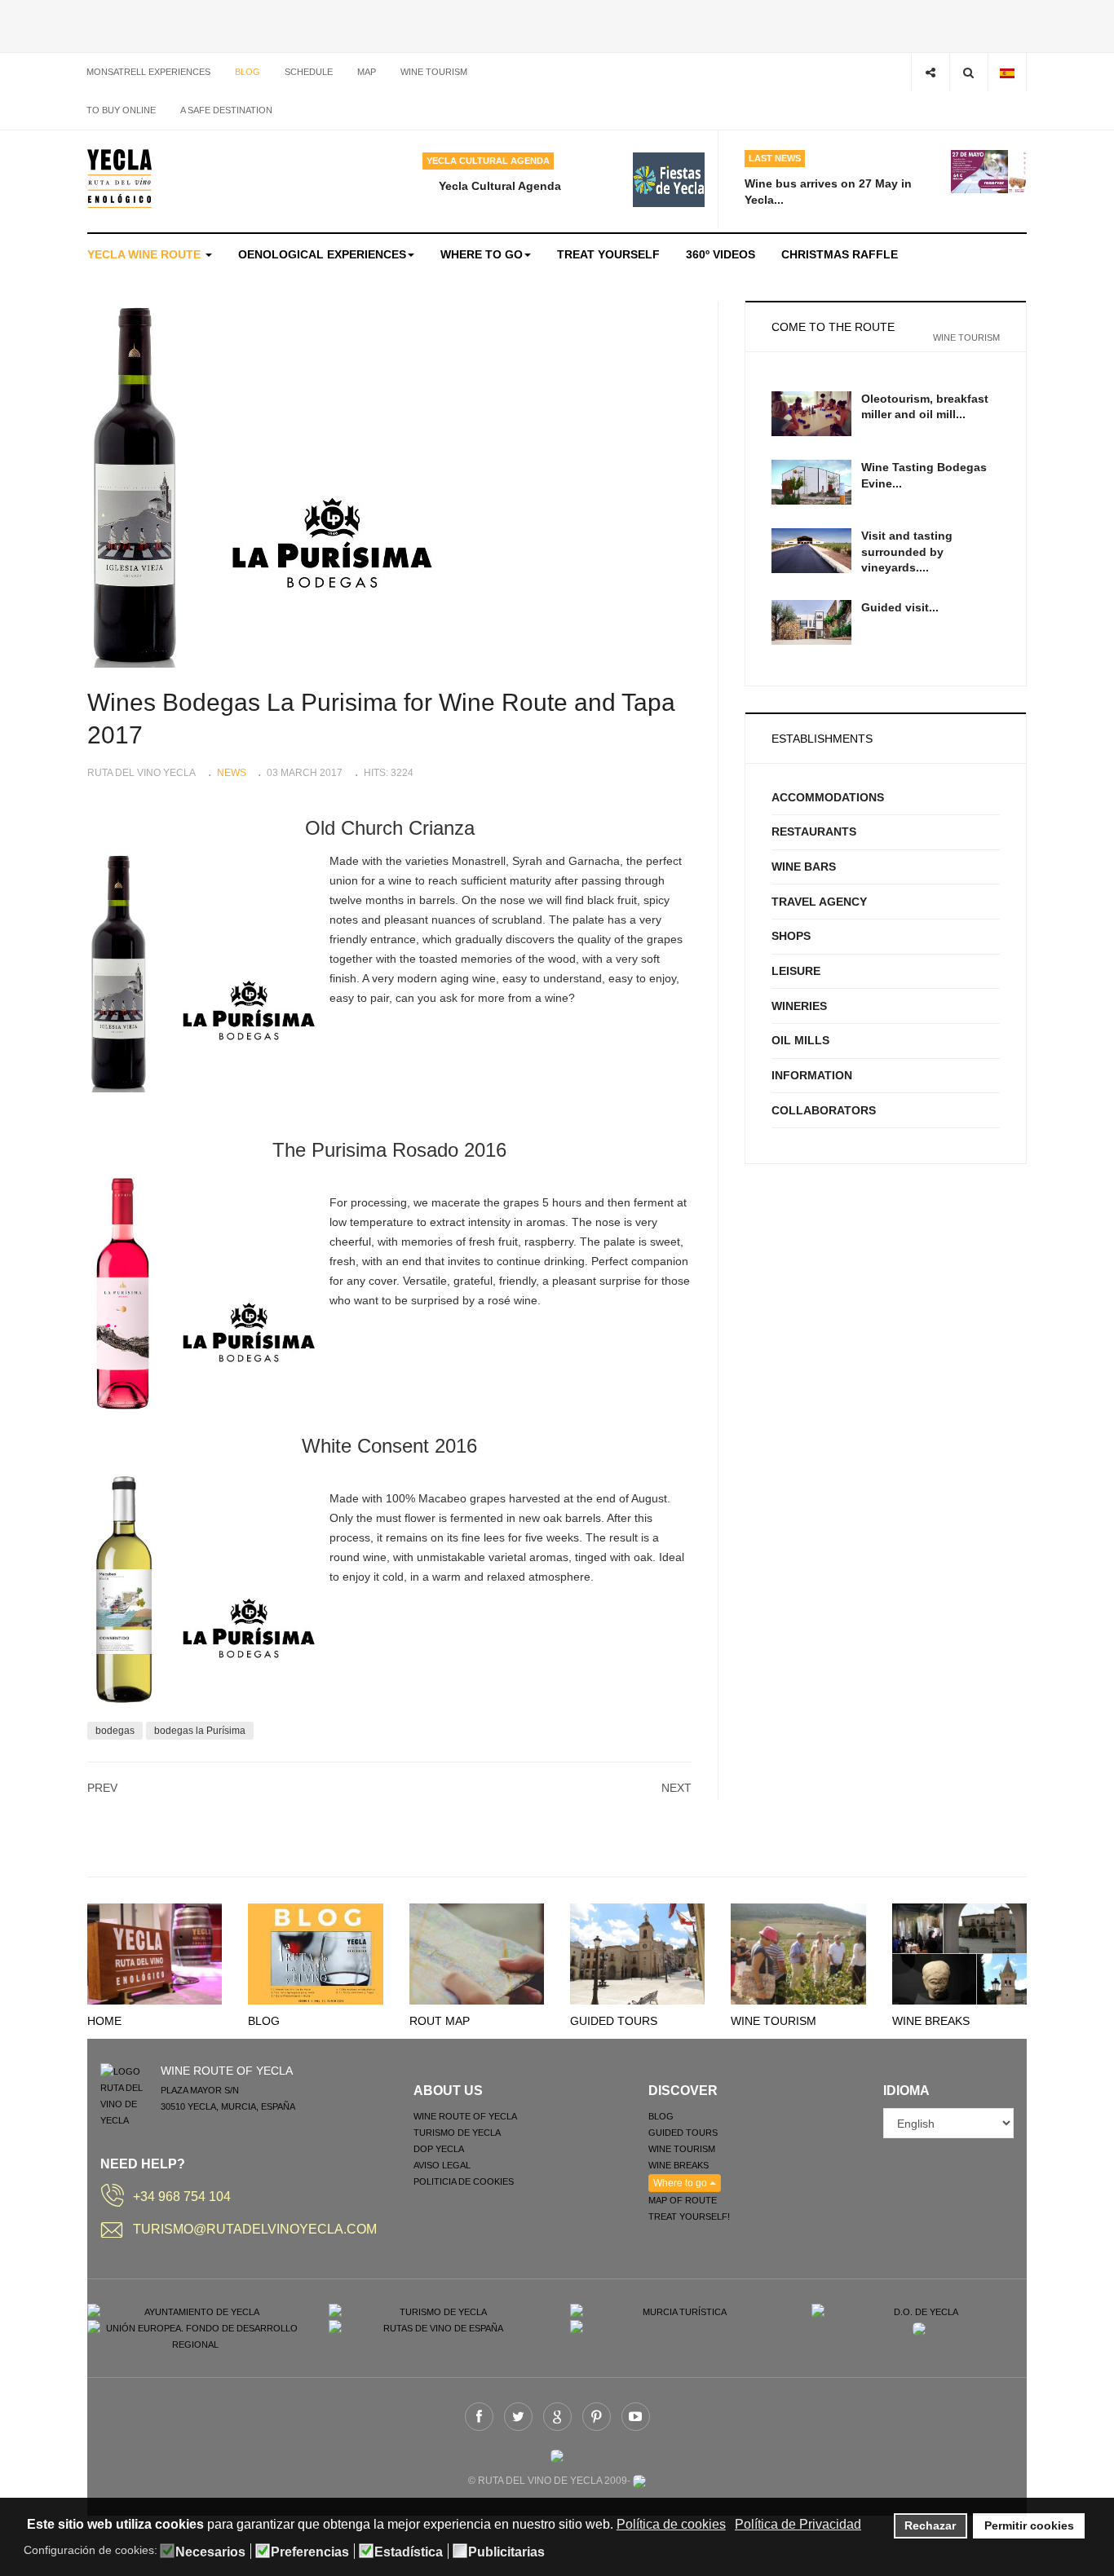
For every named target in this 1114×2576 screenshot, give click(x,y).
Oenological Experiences (322, 254)
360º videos (721, 254)
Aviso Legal (442, 2165)
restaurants (814, 831)
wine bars (804, 867)
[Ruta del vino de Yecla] (119, 179)
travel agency (819, 902)
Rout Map (440, 2021)
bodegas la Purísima (200, 1731)
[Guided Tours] (637, 1953)
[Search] (968, 72)
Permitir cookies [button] (1029, 2525)
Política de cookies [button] (671, 2524)
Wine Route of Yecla (465, 2116)
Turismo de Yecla (457, 2133)
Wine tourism (434, 72)
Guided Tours (614, 2021)
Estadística (409, 2552)
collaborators (824, 1110)
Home (104, 2021)
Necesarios (210, 2552)
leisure (796, 971)
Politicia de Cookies (464, 2181)
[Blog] (315, 1953)
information (812, 1075)
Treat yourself (608, 254)
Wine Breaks (931, 2021)
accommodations (828, 797)
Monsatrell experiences (148, 72)
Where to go (482, 254)
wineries (799, 1006)
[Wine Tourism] (798, 1953)
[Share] (930, 72)
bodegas (115, 1731)
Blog (248, 72)
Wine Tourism (774, 2021)
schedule (309, 72)
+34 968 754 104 (182, 2197)
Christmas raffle (840, 254)
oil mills (800, 1040)
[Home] (155, 1953)
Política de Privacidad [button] (798, 2524)
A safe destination (226, 110)
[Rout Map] (477, 1953)
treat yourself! (689, 2217)
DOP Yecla (439, 2149)
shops (791, 936)
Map (367, 72)
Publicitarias (506, 2552)
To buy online (121, 110)
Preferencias (310, 2552)
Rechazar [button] (930, 2525)
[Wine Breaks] (959, 1953)
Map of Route (683, 2200)
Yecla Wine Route (146, 254)
